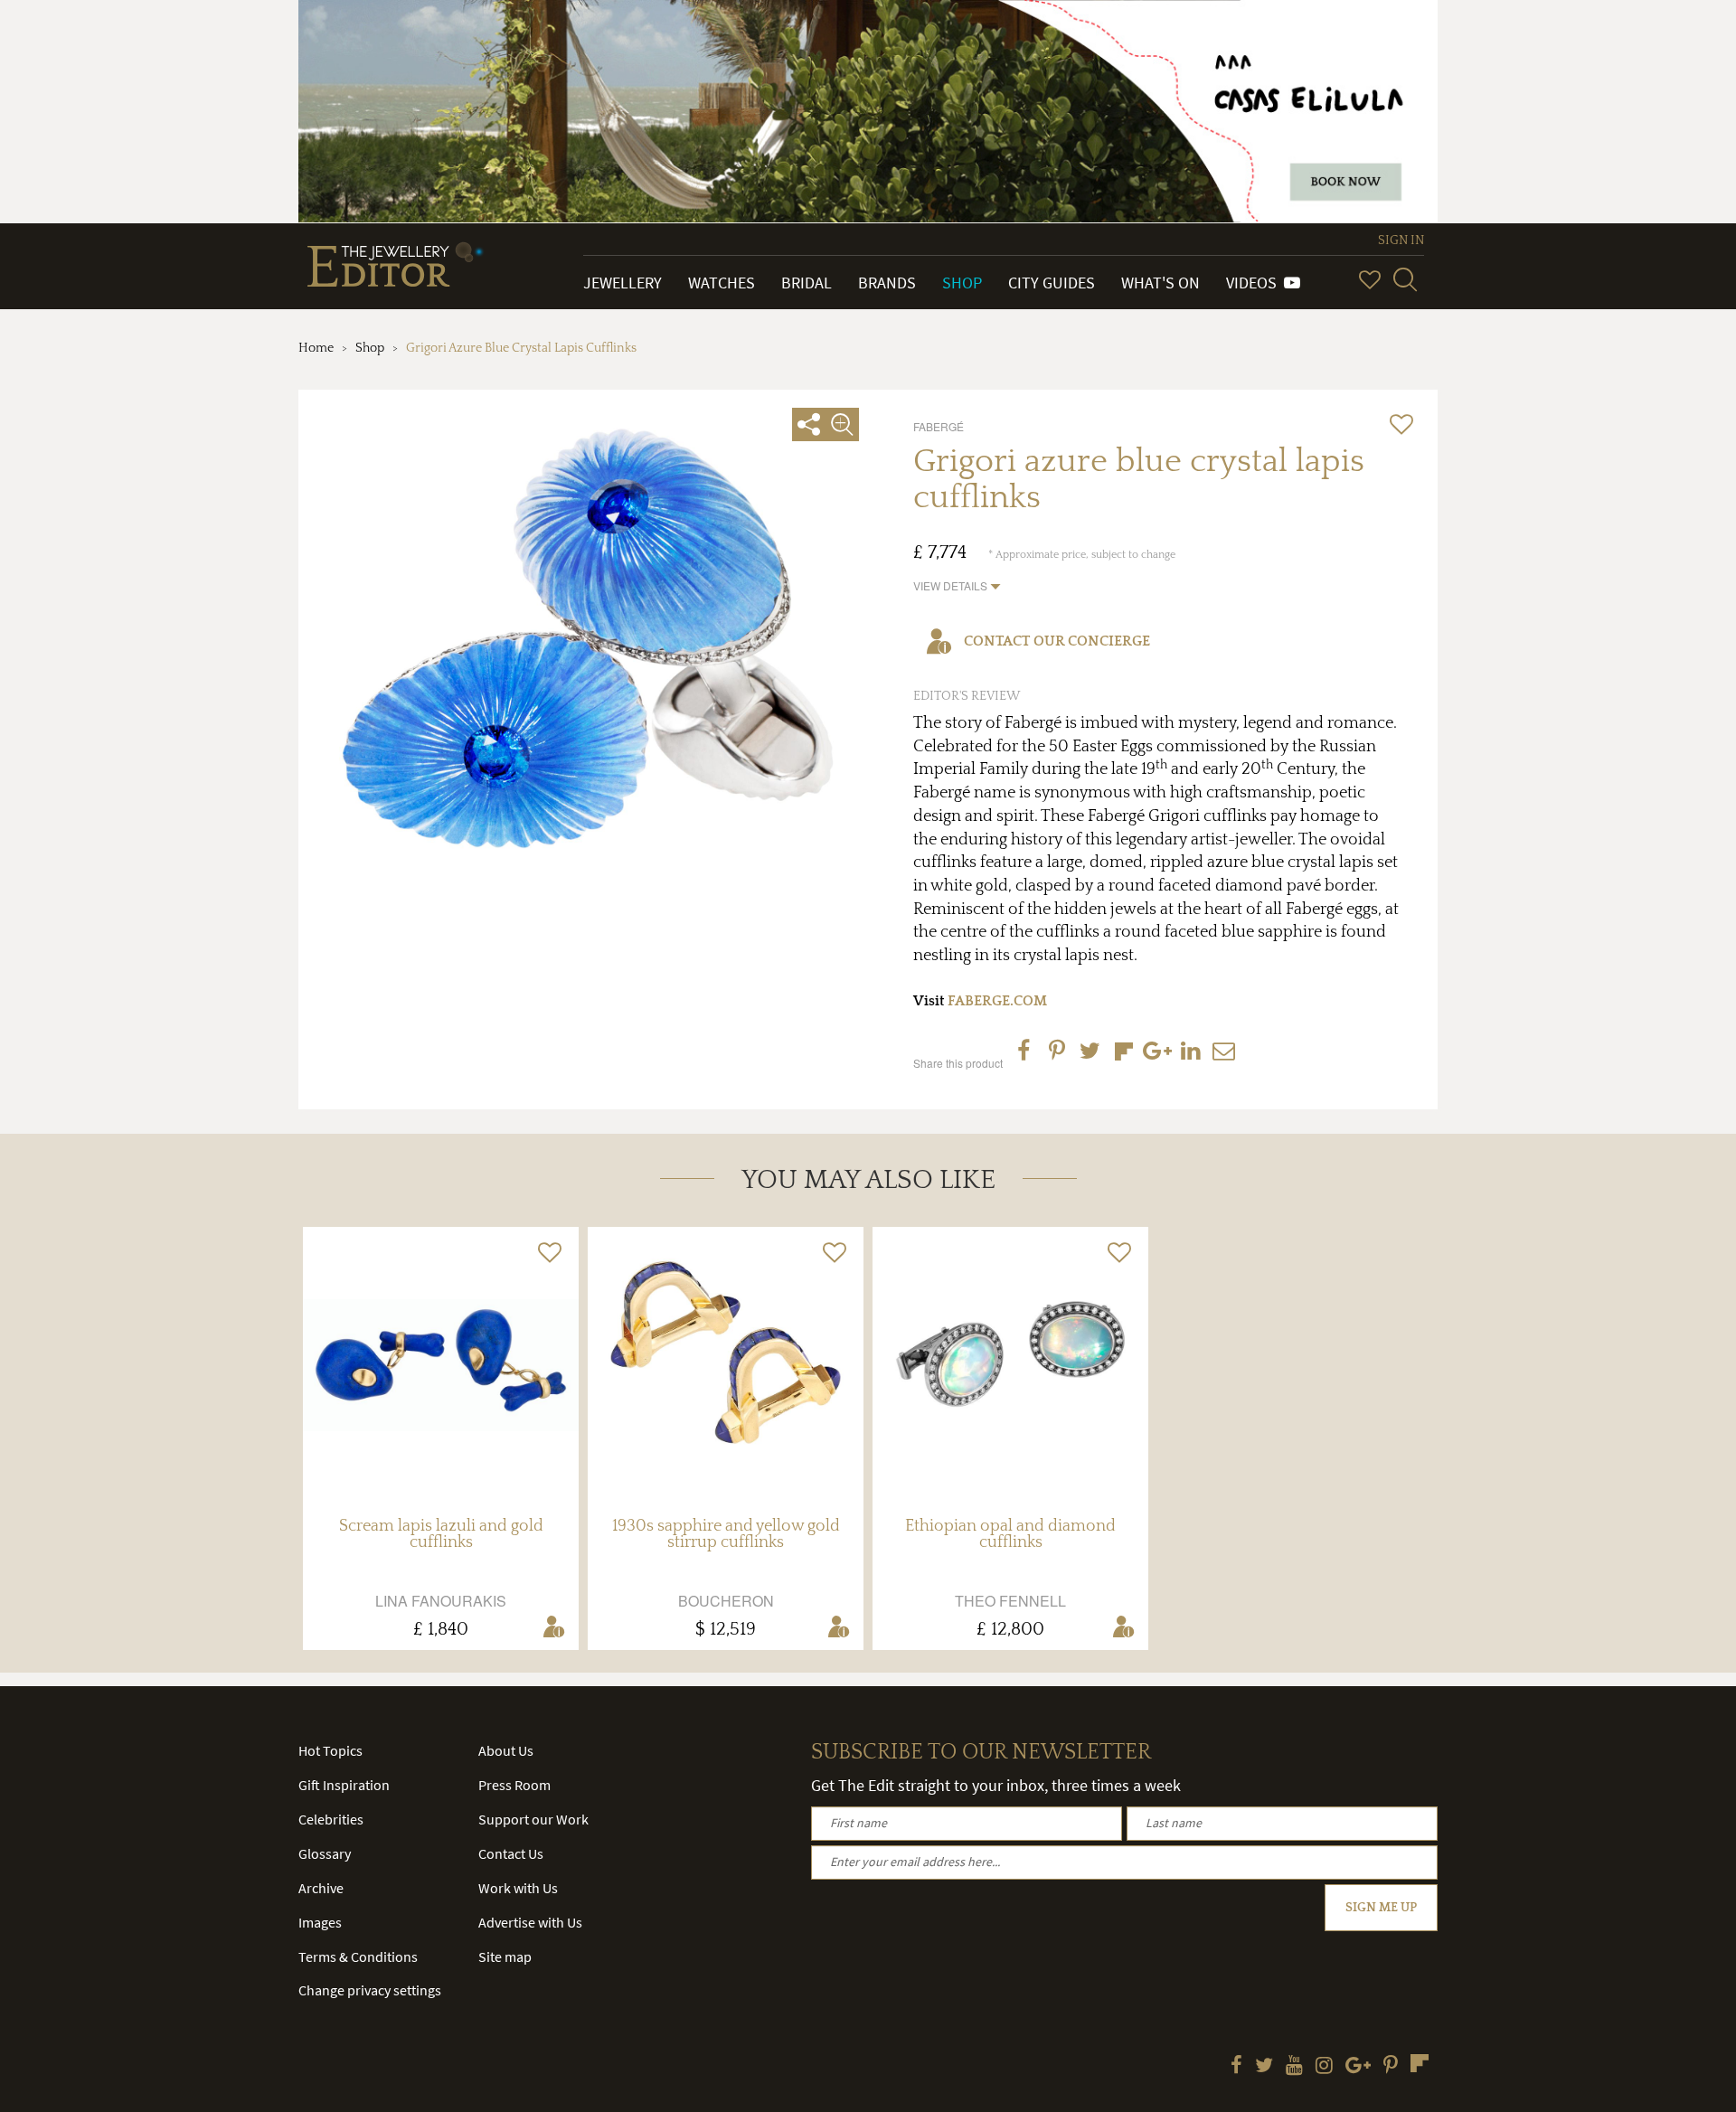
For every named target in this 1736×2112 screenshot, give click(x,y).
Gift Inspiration (344, 1785)
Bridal (807, 283)
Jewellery (623, 283)
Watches (722, 283)
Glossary (325, 1853)
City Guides (1052, 283)
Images (320, 1922)
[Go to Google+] (1358, 2067)
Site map (505, 1956)
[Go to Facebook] (1236, 2067)
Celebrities (331, 1819)
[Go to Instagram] (1324, 2067)
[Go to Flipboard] (1420, 2063)
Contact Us (511, 1853)
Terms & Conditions (358, 1956)
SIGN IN (1401, 240)
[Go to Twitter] (1264, 2067)
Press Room (514, 1785)
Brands (887, 283)
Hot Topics (330, 1750)
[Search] (1405, 279)
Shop (962, 283)
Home (316, 348)
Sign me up (1381, 1908)
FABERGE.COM (997, 1001)
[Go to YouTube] (1294, 2067)
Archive (321, 1888)
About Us (506, 1750)
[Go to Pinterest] (1391, 2067)
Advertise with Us (530, 1922)
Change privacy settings (370, 1990)
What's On (1160, 283)
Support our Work (533, 1819)
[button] (957, 585)
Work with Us (518, 1888)
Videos (1255, 283)
